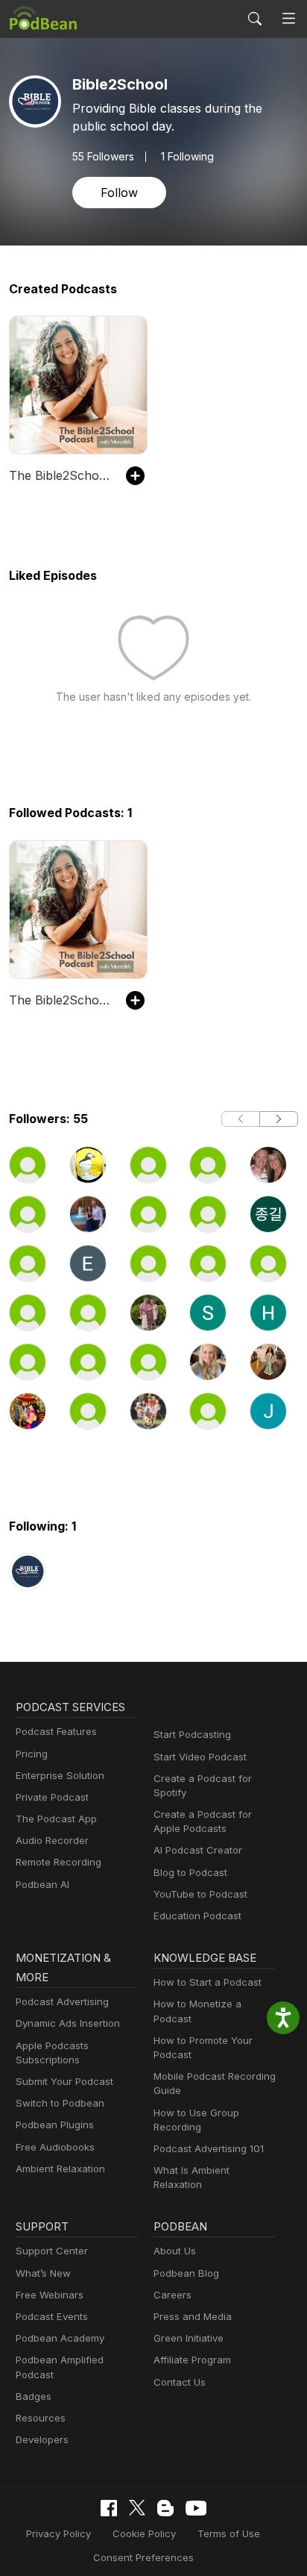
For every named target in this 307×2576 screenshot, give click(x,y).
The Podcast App (56, 1819)
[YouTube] (196, 2508)
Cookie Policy (144, 2533)
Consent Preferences (143, 2557)
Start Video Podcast (200, 1757)
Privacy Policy (58, 2533)
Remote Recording (58, 1862)
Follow (119, 193)
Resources (41, 2418)
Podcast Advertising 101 (209, 2148)
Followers (103, 157)
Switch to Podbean (60, 2103)
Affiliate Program (192, 2360)
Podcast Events (52, 2316)
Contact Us (180, 2382)
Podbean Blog (186, 2273)
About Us (175, 2251)
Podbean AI (42, 1884)
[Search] (255, 19)
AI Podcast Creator (198, 1850)
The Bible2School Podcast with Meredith (60, 475)
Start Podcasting (192, 1734)
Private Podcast (52, 1797)
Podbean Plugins (55, 2125)
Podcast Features (56, 1731)
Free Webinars (50, 2295)
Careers (173, 2295)
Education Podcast (197, 1916)
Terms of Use (229, 2533)
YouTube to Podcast (200, 1894)
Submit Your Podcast (64, 2081)
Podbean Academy (60, 2338)
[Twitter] (137, 2508)
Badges (34, 2396)
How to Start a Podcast (208, 1982)
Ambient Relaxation (60, 2169)
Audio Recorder (52, 1840)
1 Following (187, 157)
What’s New (43, 2273)
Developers (42, 2439)
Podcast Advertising (62, 2001)
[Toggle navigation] (289, 19)
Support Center (52, 2251)
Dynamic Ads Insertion (68, 2023)
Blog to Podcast (190, 1872)
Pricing (32, 1754)
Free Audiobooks (55, 2147)
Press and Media (193, 2316)
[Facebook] (109, 2508)
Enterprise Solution (60, 1775)
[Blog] (165, 2508)
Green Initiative (189, 2338)
